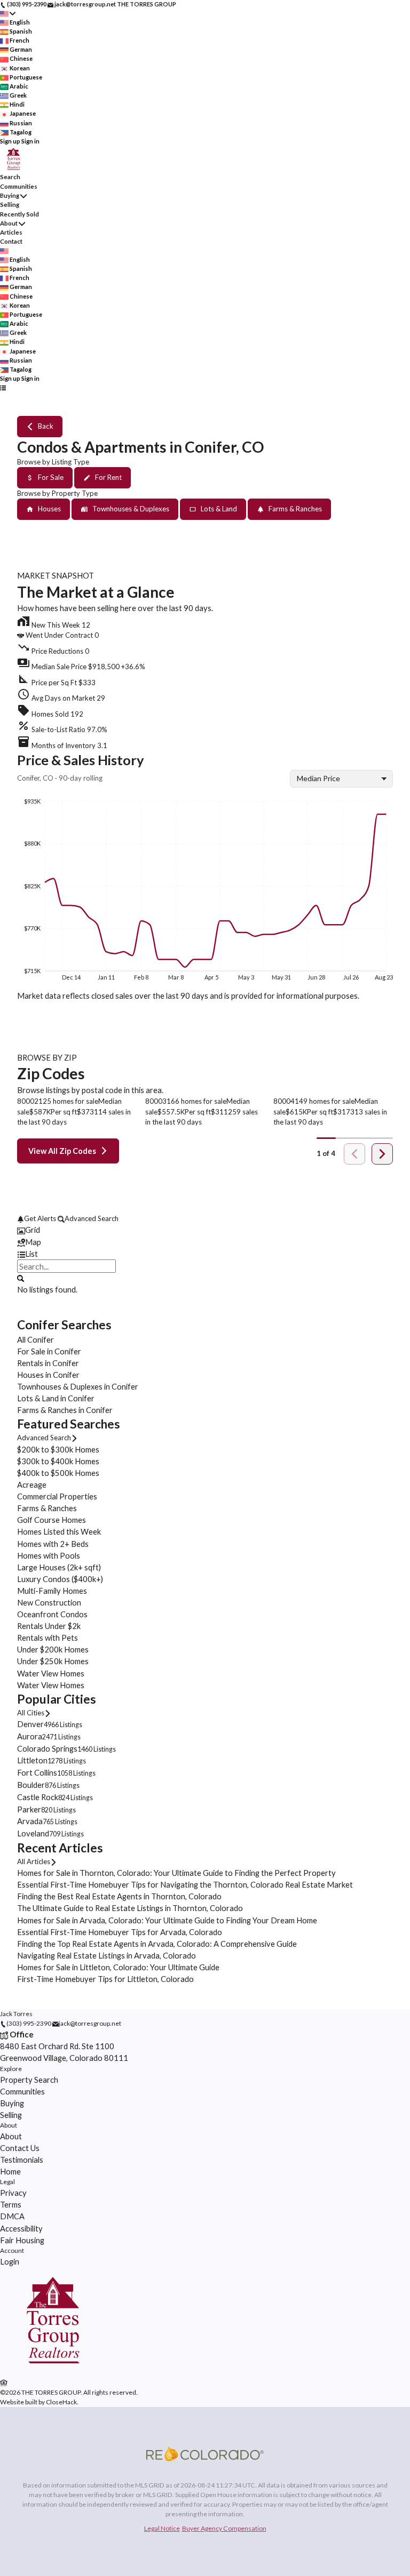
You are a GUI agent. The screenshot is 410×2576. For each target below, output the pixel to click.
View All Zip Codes (62, 1151)
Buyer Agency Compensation (224, 2528)
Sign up (10, 141)
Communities (19, 186)
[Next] (382, 1154)
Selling (10, 204)
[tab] (205, 1230)
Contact (11, 241)
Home (10, 2171)
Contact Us (20, 2148)
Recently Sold (19, 214)
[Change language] (8, 14)
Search (10, 177)
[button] (205, 664)
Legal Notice (162, 2528)
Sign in (30, 141)
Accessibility (21, 2228)
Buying (10, 195)
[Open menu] (3, 388)
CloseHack (61, 2402)
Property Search (29, 2080)
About (9, 223)
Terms (11, 2204)
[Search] (21, 1278)
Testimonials (22, 2160)
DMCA (12, 2216)
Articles (11, 232)
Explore (11, 2069)
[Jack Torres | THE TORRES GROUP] (53, 2371)
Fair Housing (22, 2240)
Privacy (13, 2193)
